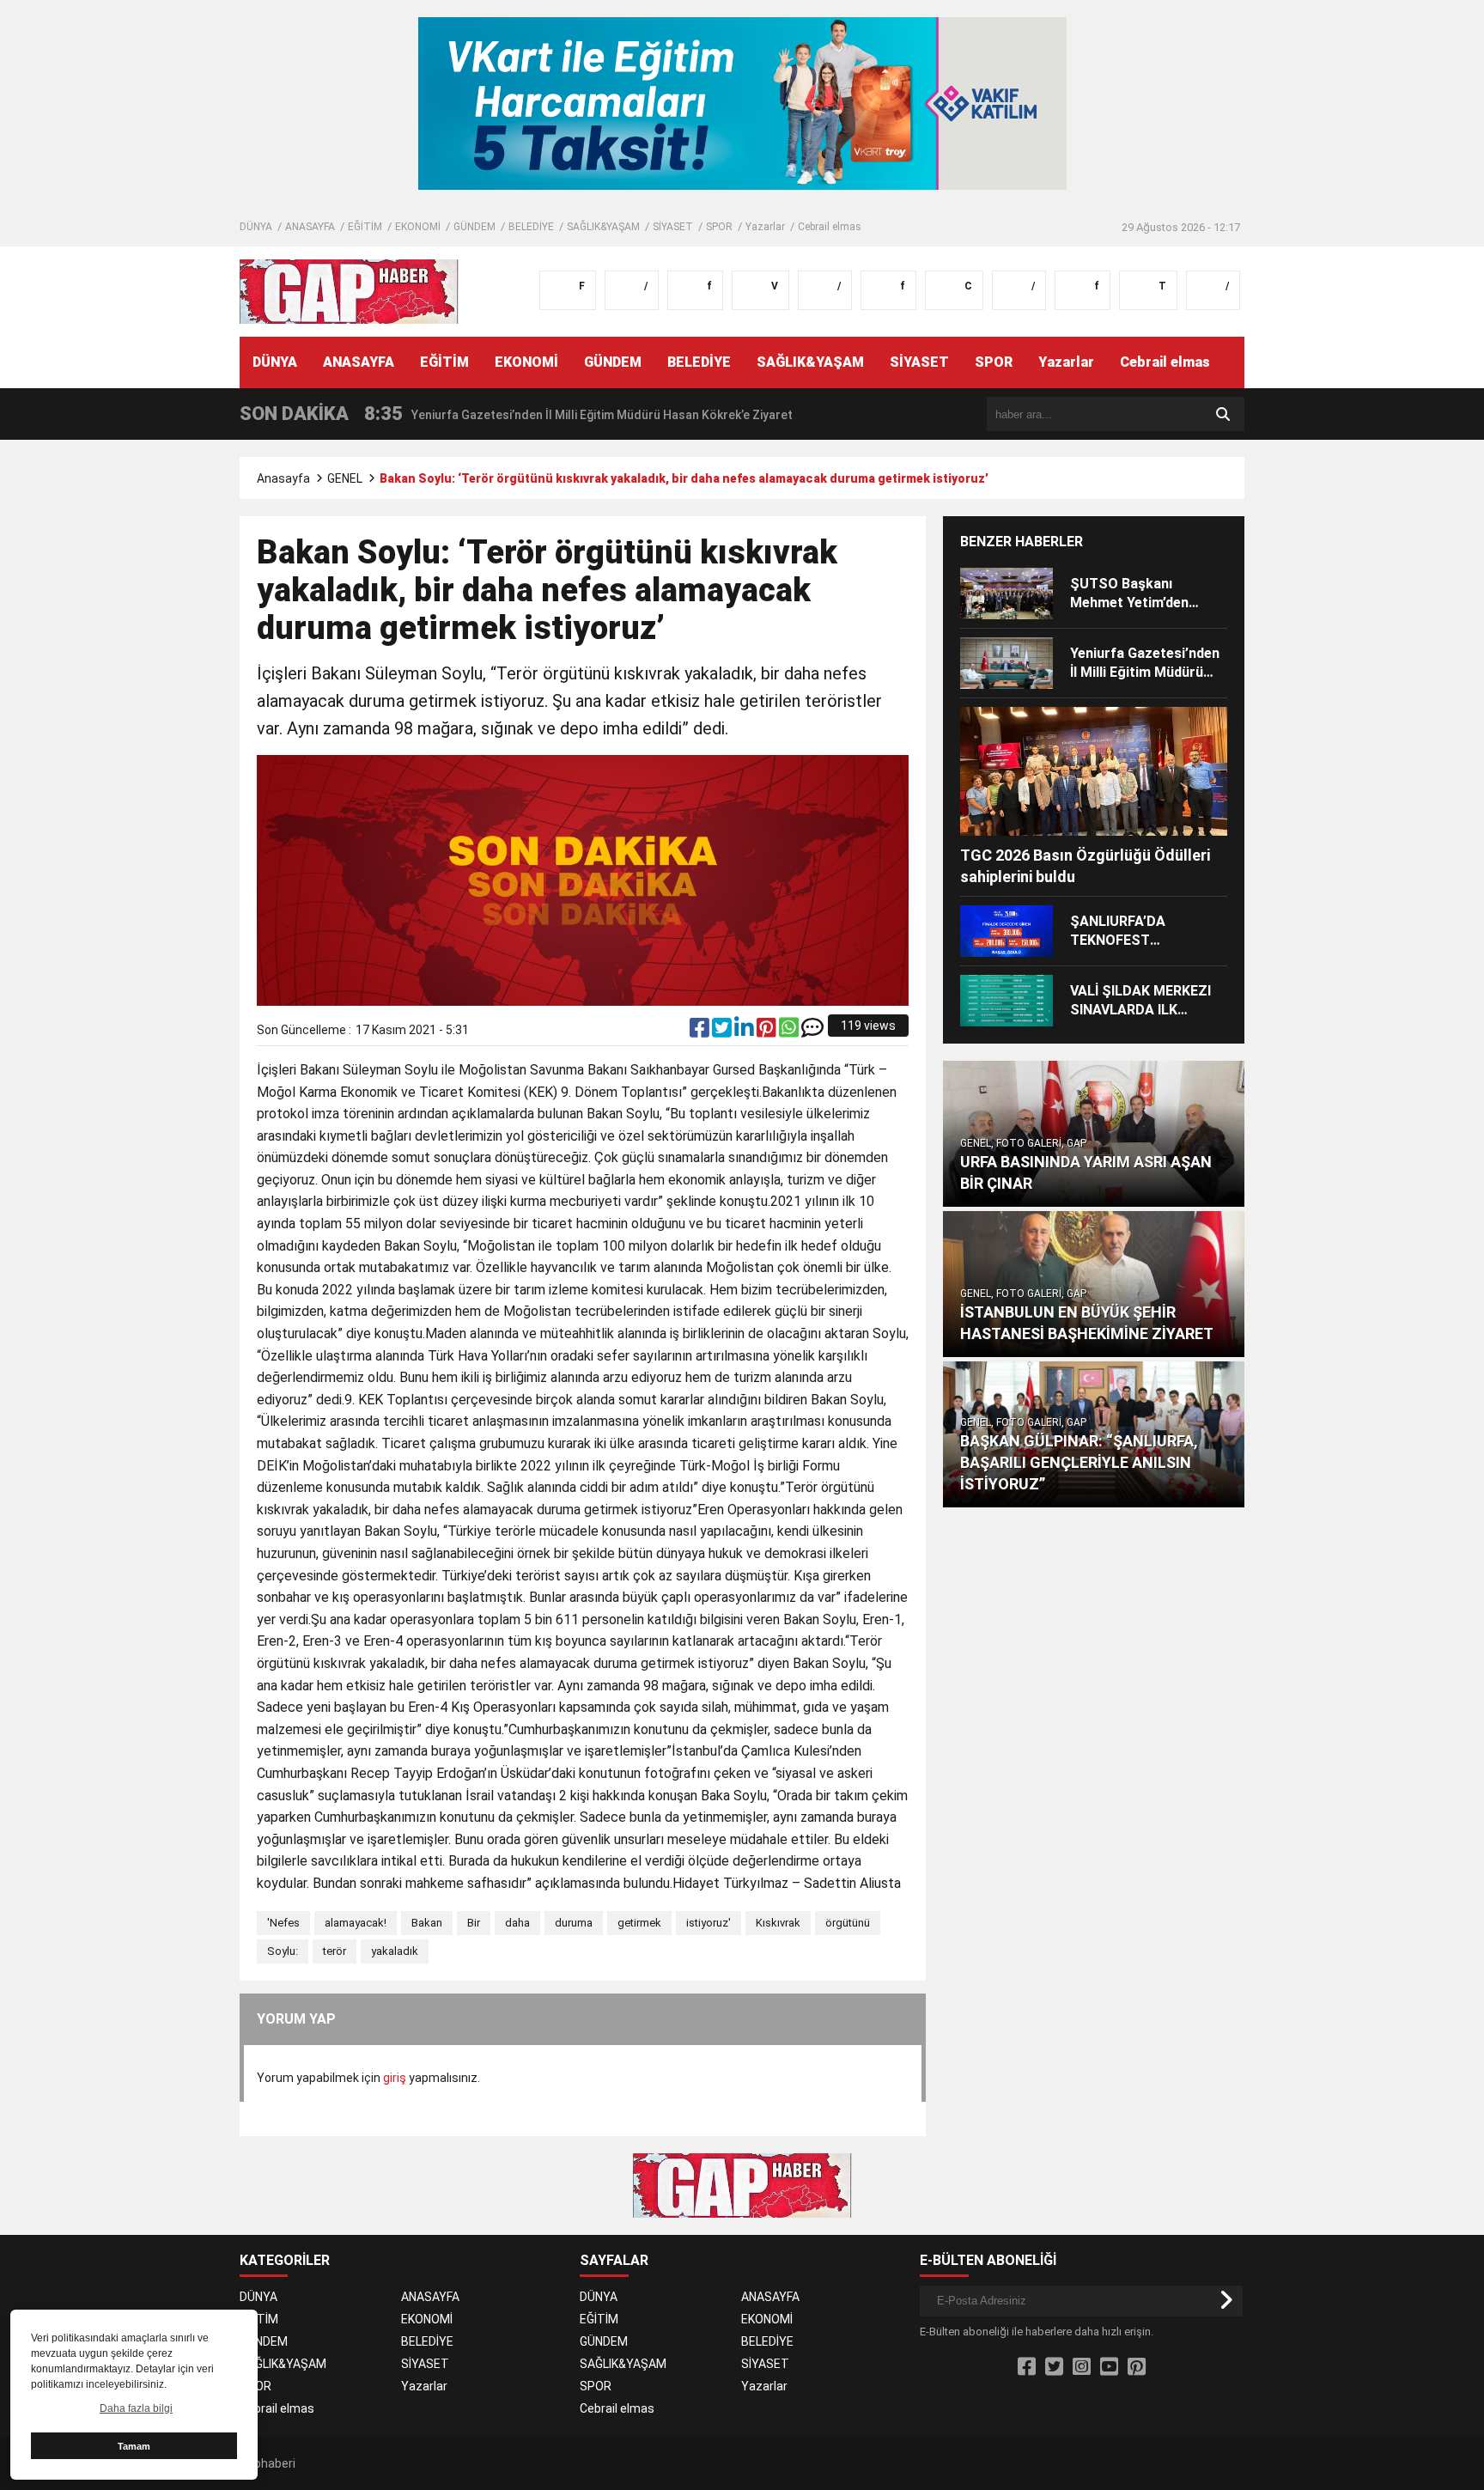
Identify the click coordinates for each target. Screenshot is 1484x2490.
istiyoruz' (709, 1923)
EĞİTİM (365, 227)
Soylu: (283, 1951)
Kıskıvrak (778, 1923)
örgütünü (848, 1923)
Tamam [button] (134, 2446)
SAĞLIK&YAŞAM (603, 227)
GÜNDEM (474, 227)
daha (517, 1923)
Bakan (427, 1923)
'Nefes (283, 1923)
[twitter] (723, 1032)
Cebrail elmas (830, 227)
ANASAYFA (310, 227)
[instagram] (1082, 2367)
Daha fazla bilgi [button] (136, 2408)
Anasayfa (283, 478)
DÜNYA (256, 227)
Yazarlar (765, 227)
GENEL (345, 478)
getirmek (639, 1923)
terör (335, 1951)
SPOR (719, 227)
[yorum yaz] (812, 1032)
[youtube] (1109, 2367)
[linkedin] (745, 1032)
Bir (474, 1923)
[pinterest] (768, 1032)
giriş (395, 2078)
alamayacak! (356, 1923)
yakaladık (395, 1951)
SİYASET (673, 227)
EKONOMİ (418, 227)
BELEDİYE (531, 227)
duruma (574, 1923)
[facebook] (701, 1032)
